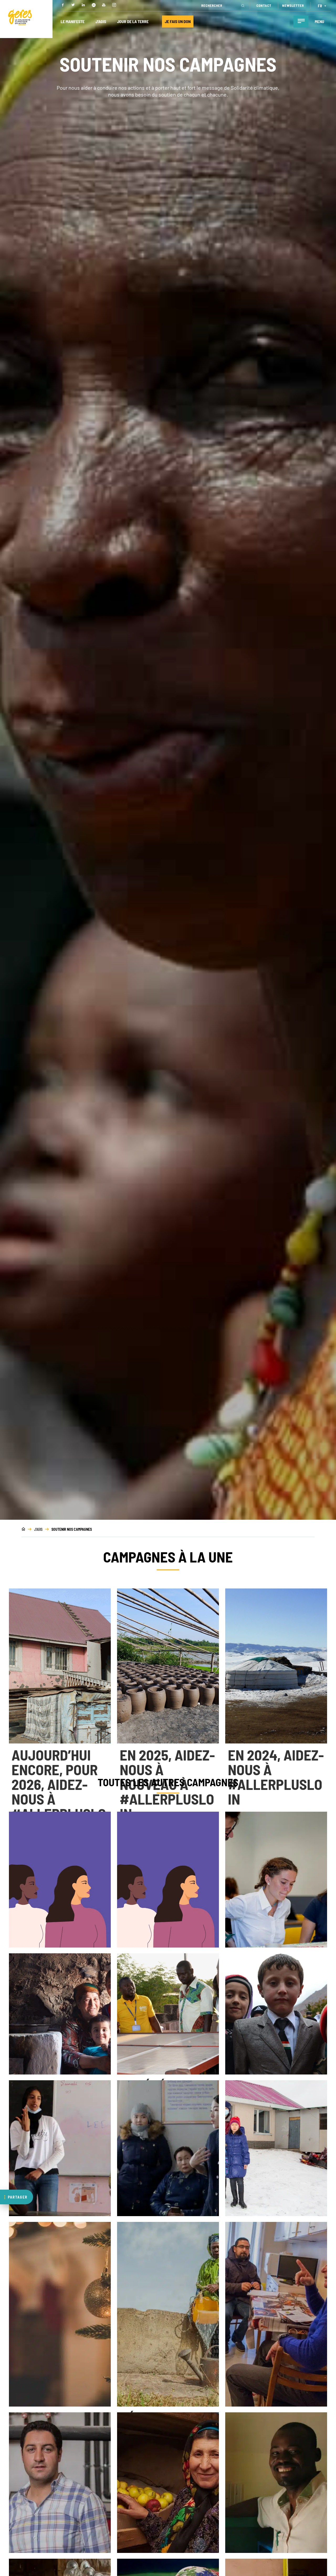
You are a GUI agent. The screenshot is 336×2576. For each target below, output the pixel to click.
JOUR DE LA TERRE (133, 21)
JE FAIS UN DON (178, 21)
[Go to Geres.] (23, 1529)
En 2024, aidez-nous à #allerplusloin (276, 1777)
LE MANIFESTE (73, 21)
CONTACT (264, 6)
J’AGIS (101, 21)
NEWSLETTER (293, 6)
